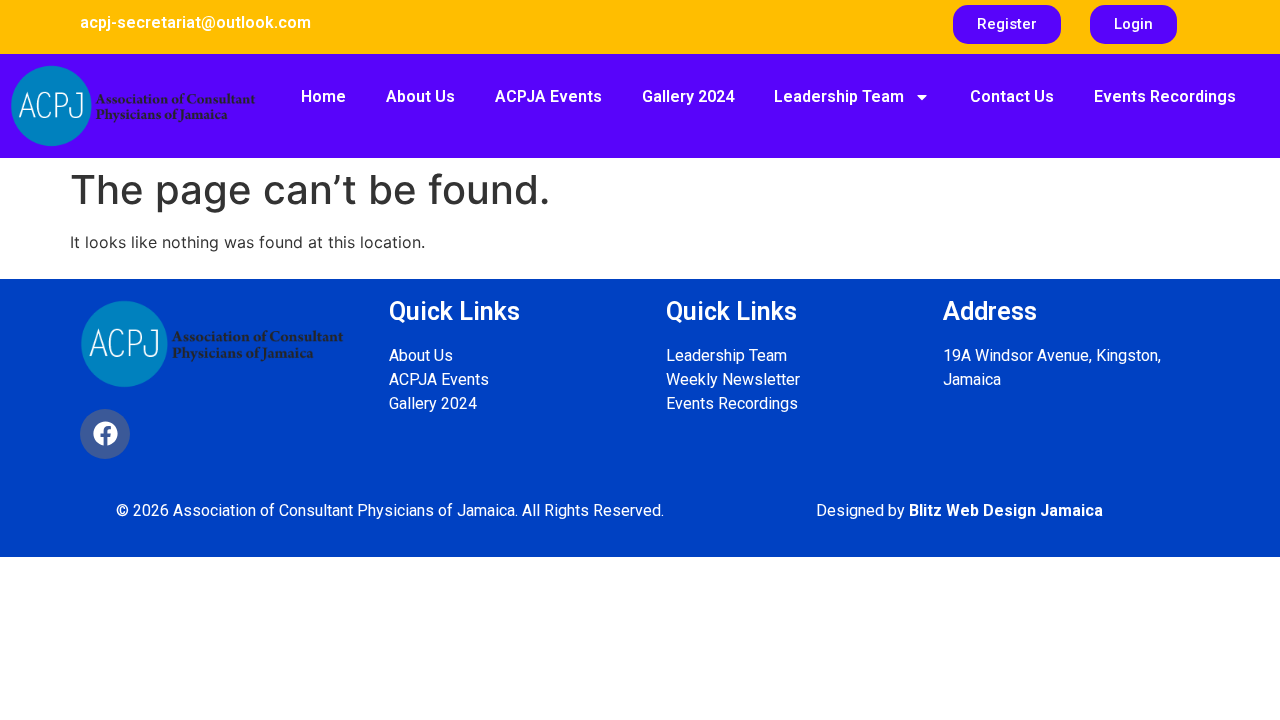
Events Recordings (1165, 96)
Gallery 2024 (688, 96)
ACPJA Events (548, 96)
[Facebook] (105, 434)
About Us (420, 96)
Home (323, 96)
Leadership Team (839, 96)
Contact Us (1012, 96)
